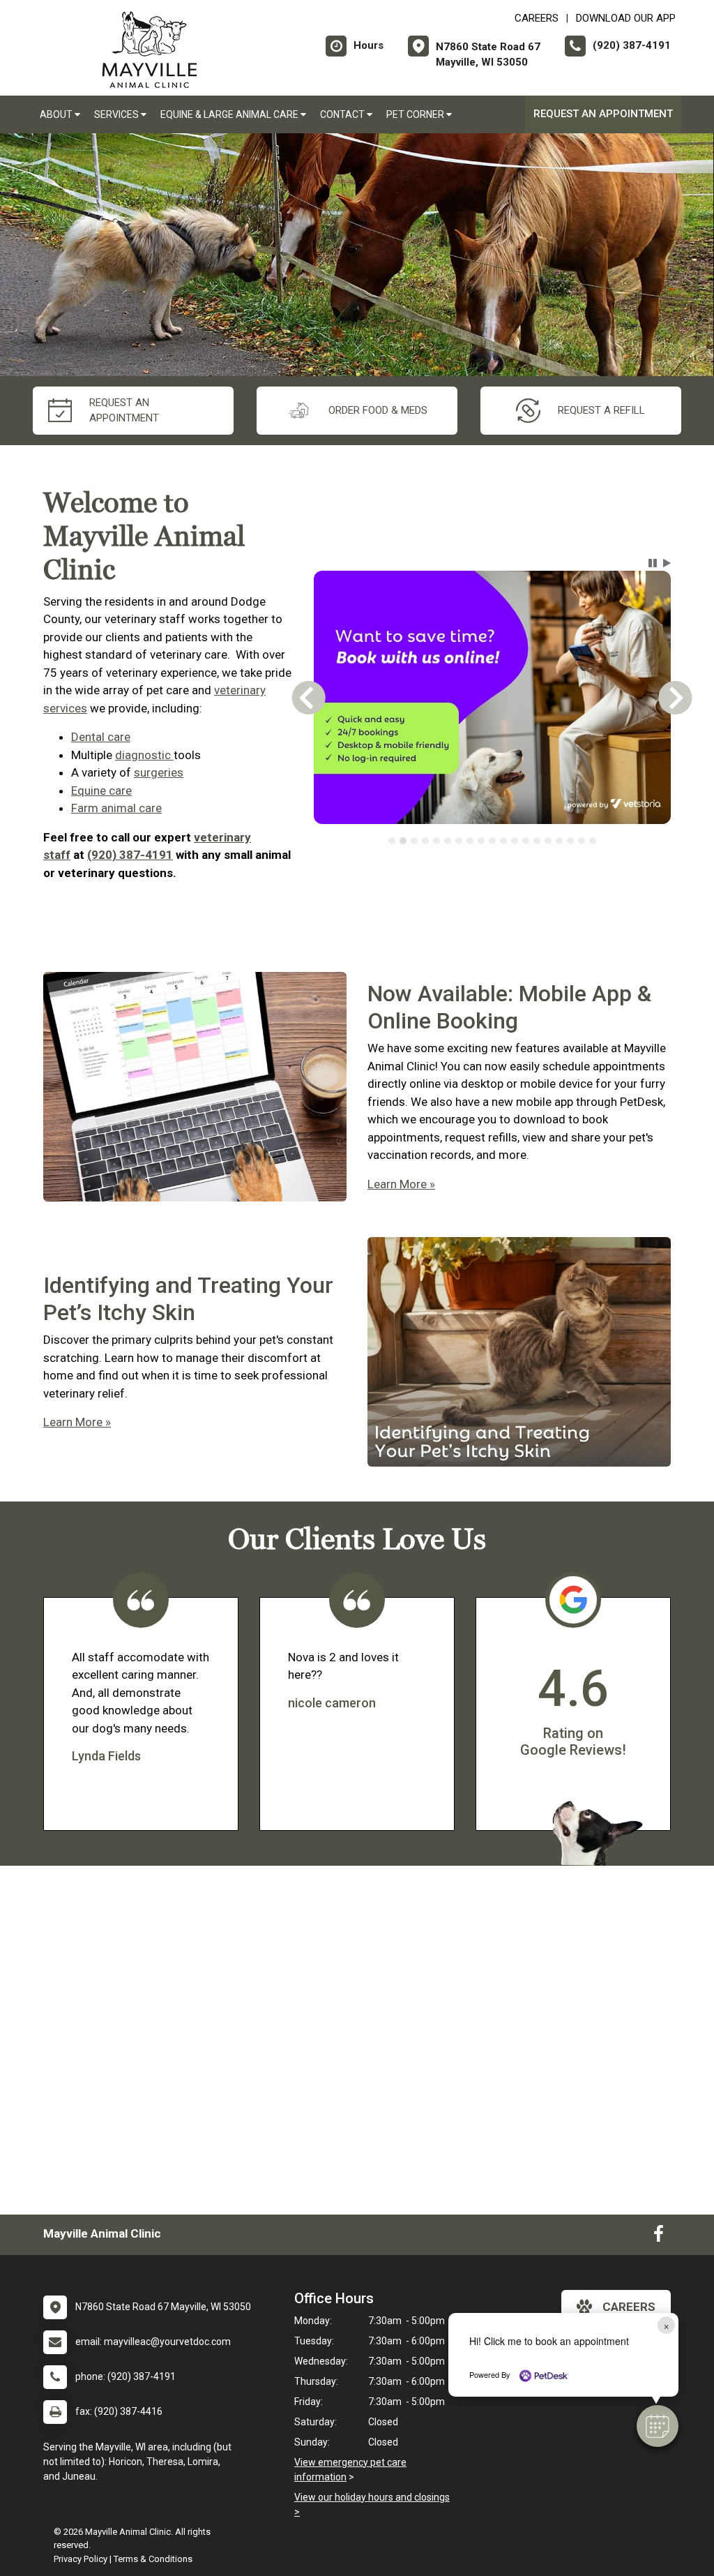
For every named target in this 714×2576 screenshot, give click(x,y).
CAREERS (537, 18)
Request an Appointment (603, 114)
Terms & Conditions (153, 2559)
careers (629, 2307)
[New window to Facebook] (659, 2237)
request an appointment (124, 411)
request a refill (601, 410)
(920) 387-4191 (130, 855)
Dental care (101, 737)
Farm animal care (116, 808)
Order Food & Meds (378, 410)
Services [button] (117, 114)
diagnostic (144, 755)
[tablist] (492, 841)
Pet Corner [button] (416, 114)
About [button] (57, 114)
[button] (658, 2426)
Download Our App (626, 18)
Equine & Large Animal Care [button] (230, 114)
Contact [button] (343, 114)
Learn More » (401, 1184)
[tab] (392, 841)
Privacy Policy (81, 2559)
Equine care (101, 791)
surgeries (159, 772)
